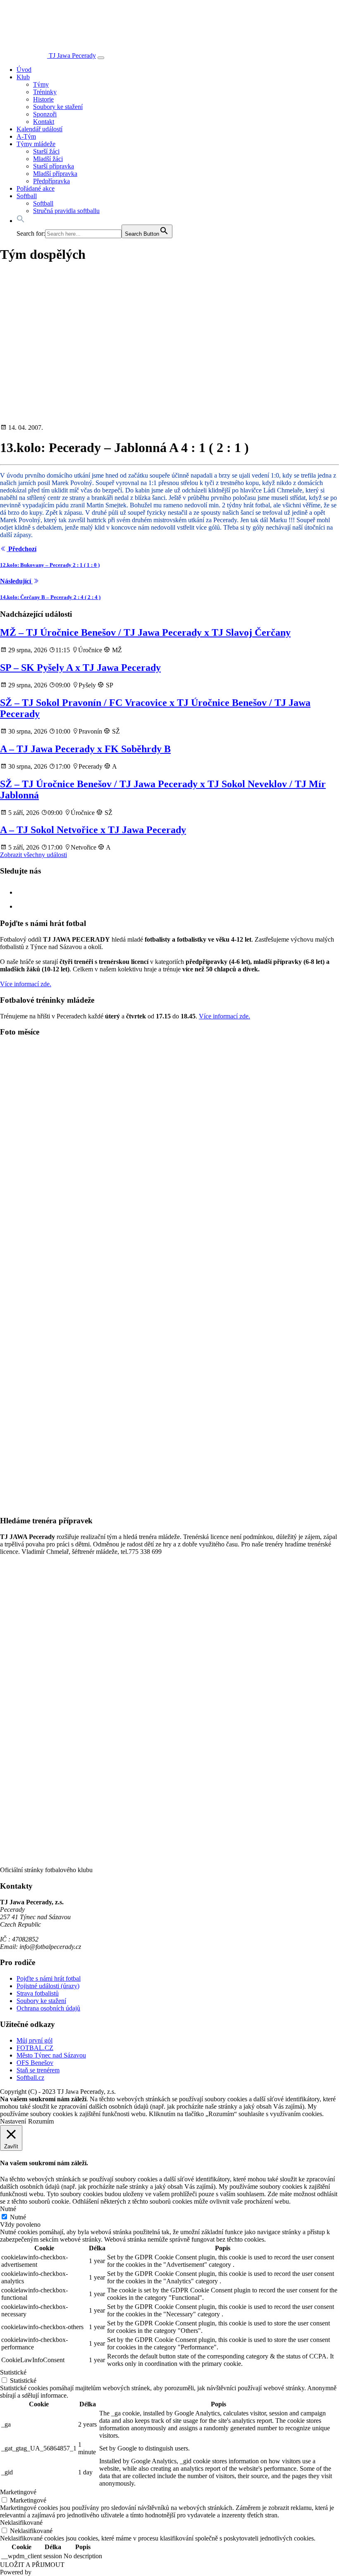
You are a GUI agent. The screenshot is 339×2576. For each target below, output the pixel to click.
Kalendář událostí (39, 129)
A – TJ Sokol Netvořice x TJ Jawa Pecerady (93, 830)
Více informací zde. (26, 984)
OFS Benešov (35, 2063)
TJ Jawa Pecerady (72, 56)
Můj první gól (35, 2040)
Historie (43, 99)
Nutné (18, 2217)
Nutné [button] (8, 2209)
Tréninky (45, 92)
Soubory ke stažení (58, 107)
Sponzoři (45, 114)
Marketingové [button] (18, 2492)
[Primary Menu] (101, 58)
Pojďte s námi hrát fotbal (49, 1978)
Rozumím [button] (41, 2121)
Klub (23, 77)
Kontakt (44, 122)
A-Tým (26, 136)
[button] (21, 221)
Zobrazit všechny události (33, 855)
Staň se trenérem (38, 2070)
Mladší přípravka (55, 174)
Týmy (41, 84)
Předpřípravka (51, 181)
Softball (27, 196)
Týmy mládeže (36, 144)
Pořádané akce (36, 188)
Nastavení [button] (13, 2121)
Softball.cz (30, 2078)
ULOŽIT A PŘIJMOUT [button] (32, 2565)
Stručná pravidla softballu (66, 211)
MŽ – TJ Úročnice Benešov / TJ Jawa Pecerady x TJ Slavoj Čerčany (145, 632)
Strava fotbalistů (38, 1993)
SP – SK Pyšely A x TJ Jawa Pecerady (80, 668)
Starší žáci (46, 151)
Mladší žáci (48, 159)
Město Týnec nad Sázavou (51, 2055)
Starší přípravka (54, 166)
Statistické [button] (13, 2372)
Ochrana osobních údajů (48, 2008)
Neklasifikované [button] (21, 2523)
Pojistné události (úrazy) (48, 1986)
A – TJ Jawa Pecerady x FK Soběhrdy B (85, 749)
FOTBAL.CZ (35, 2048)
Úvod (24, 70)
